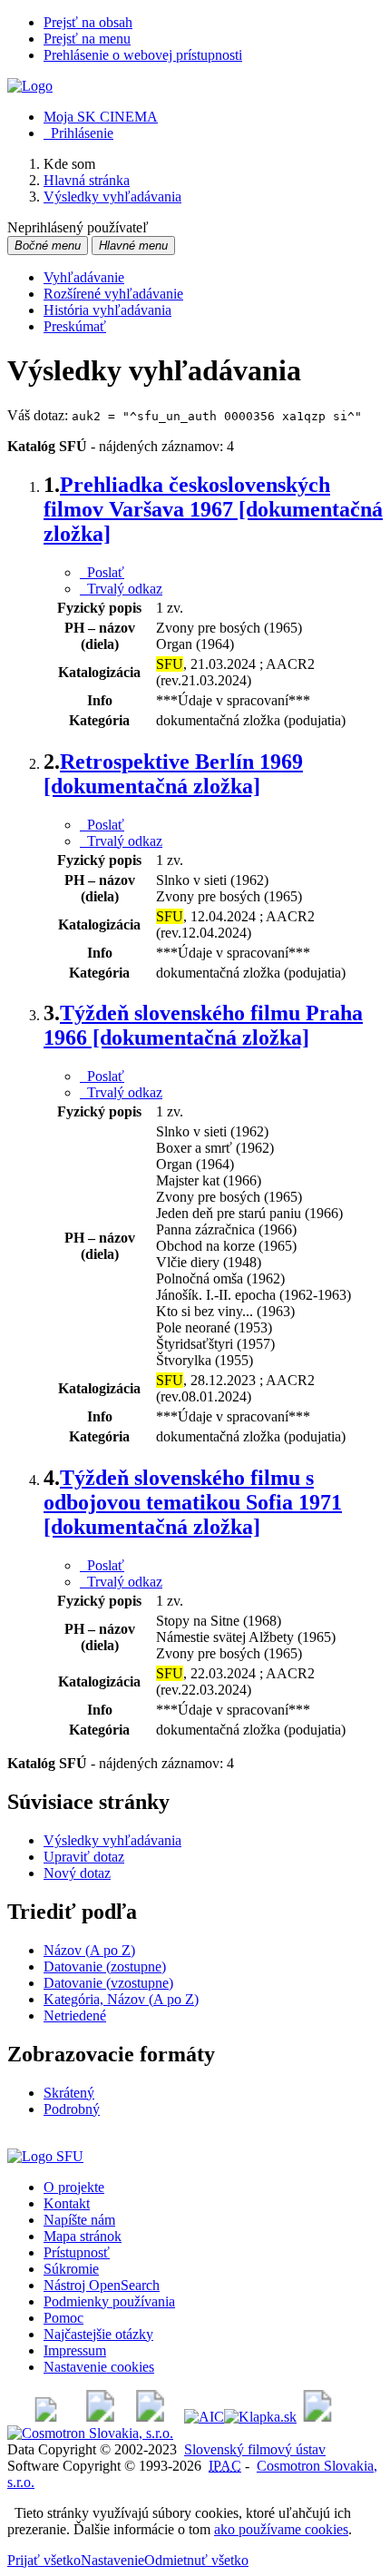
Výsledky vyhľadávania (112, 1840)
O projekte (74, 2187)
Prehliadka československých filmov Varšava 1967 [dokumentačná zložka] (213, 509)
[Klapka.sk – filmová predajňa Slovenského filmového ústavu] (260, 2417)
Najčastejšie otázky (98, 2334)
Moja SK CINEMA (101, 117)
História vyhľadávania (107, 310)
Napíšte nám (79, 2220)
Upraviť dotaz (84, 1857)
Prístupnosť (77, 2252)
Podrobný (72, 2109)
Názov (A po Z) (89, 1950)
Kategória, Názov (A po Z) (121, 1999)
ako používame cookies (281, 2529)
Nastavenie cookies (99, 2367)
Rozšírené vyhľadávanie (113, 294)
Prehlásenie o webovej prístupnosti (143, 55)
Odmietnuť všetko (196, 2560)
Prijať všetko (44, 2560)
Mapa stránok (83, 2236)
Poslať (102, 572)
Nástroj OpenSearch (102, 2285)
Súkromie (71, 2269)
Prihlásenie (78, 133)
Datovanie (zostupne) (105, 1966)
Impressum (75, 2350)
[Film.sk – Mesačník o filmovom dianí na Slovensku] (46, 2417)
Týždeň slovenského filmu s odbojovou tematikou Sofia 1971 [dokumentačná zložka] (193, 1502)
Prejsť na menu (87, 39)
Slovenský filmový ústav (255, 2449)
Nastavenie (112, 2560)
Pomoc (63, 2318)
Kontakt (67, 2203)
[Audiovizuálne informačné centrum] (204, 2417)
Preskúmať (75, 326)
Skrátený (69, 2093)
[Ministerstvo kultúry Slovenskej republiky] (317, 2417)
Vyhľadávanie (84, 277)
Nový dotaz (77, 1873)
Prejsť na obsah (88, 22)
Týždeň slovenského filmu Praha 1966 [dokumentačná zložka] (203, 1025)
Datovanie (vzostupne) (108, 1983)
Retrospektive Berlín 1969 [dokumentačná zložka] (173, 774)
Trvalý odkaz (121, 589)
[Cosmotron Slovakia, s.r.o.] (90, 2433)
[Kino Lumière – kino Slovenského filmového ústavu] (150, 2417)
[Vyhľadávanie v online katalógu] (30, 86)
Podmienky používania (109, 2301)
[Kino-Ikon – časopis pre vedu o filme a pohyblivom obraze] (100, 2417)
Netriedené (75, 2016)
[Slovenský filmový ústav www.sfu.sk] (45, 2156)
